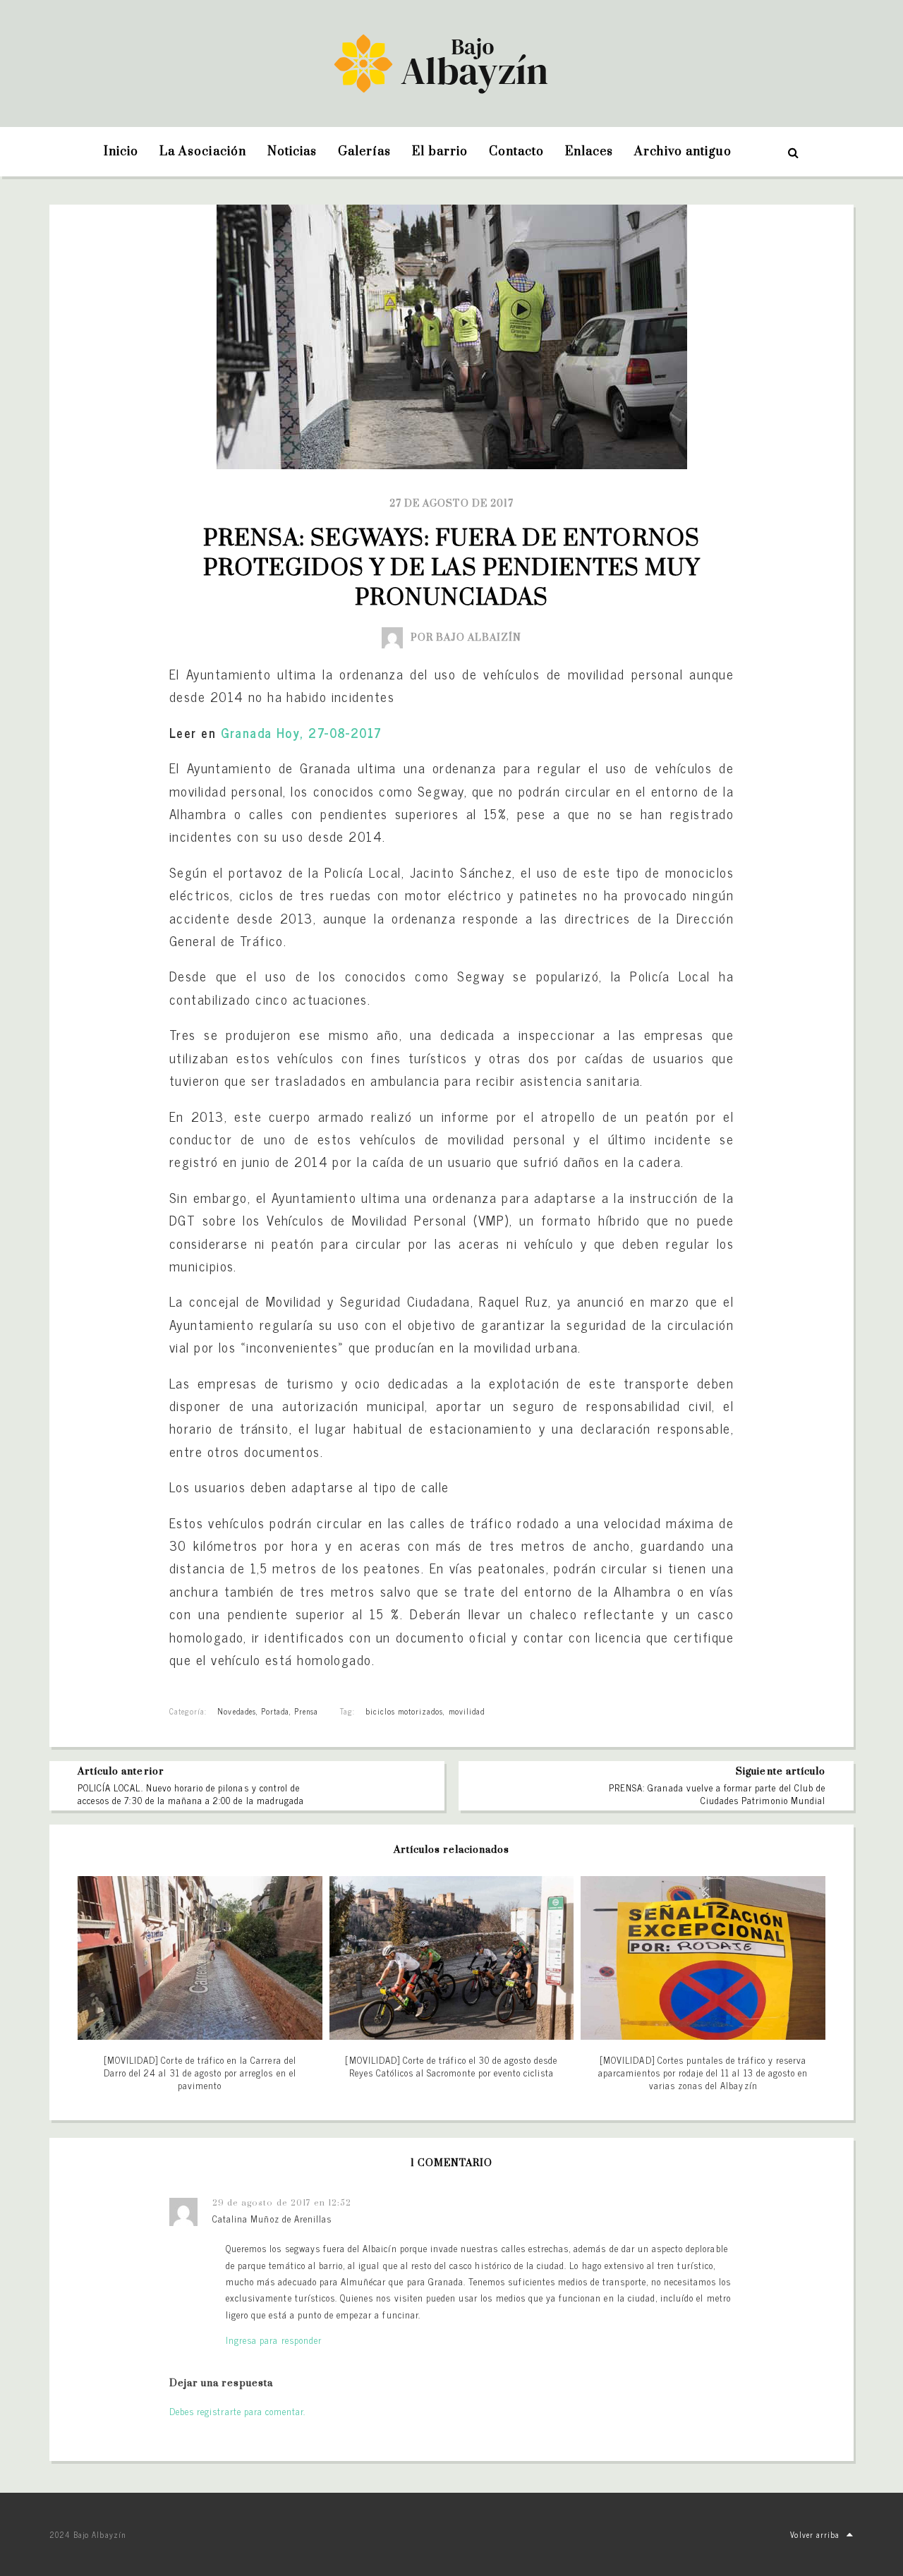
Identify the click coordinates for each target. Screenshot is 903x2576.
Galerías (364, 152)
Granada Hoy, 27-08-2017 (302, 732)
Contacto (516, 152)
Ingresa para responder (274, 2340)
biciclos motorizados (405, 1711)
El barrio (440, 152)
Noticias (292, 152)
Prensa (306, 1711)
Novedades (236, 1711)
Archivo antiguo (683, 152)
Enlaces (589, 152)
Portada (275, 1711)
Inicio (121, 152)
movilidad (467, 1711)
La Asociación (203, 152)
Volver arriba (815, 2534)
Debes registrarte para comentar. (237, 2411)
